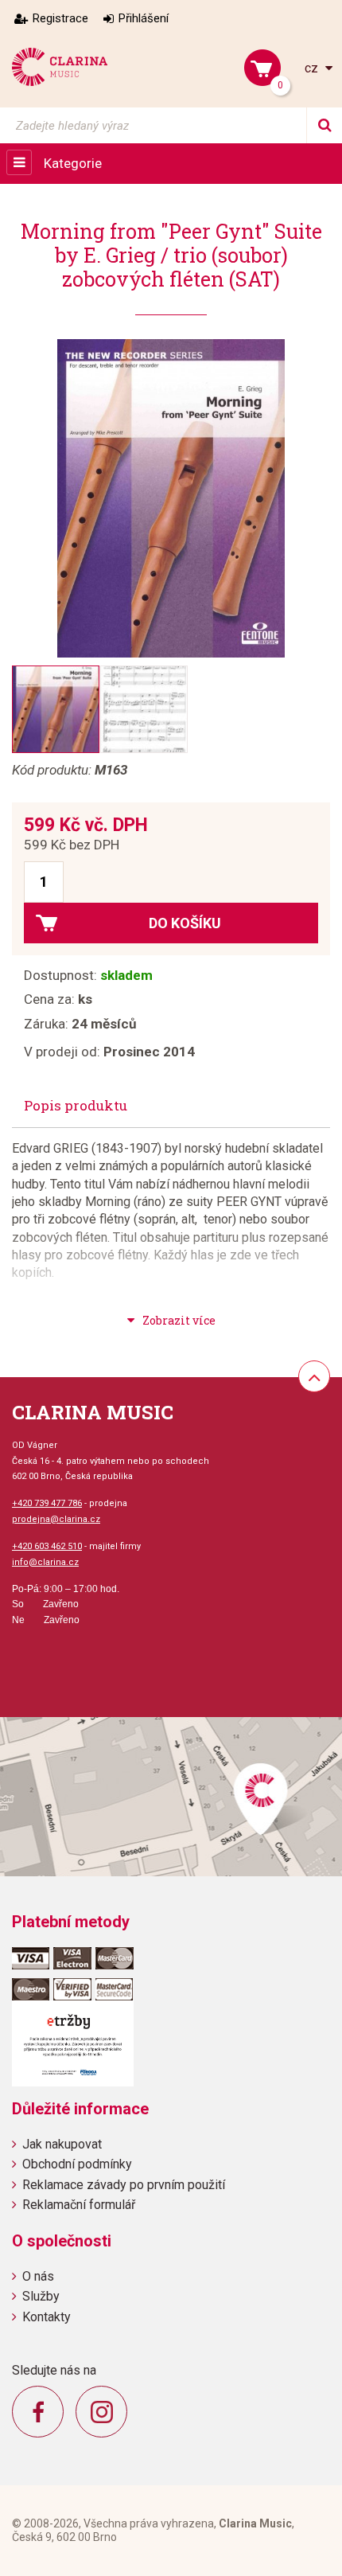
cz (313, 68)
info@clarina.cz (45, 1562)
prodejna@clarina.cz (56, 1519)
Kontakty (47, 2317)
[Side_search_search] (324, 125)
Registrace (60, 18)
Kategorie (73, 163)
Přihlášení (144, 18)
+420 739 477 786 (47, 1503)
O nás (38, 2276)
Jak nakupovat (62, 2144)
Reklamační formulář (79, 2205)
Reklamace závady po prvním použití (124, 2185)
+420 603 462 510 (47, 1546)
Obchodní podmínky (77, 2164)
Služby (41, 2296)
